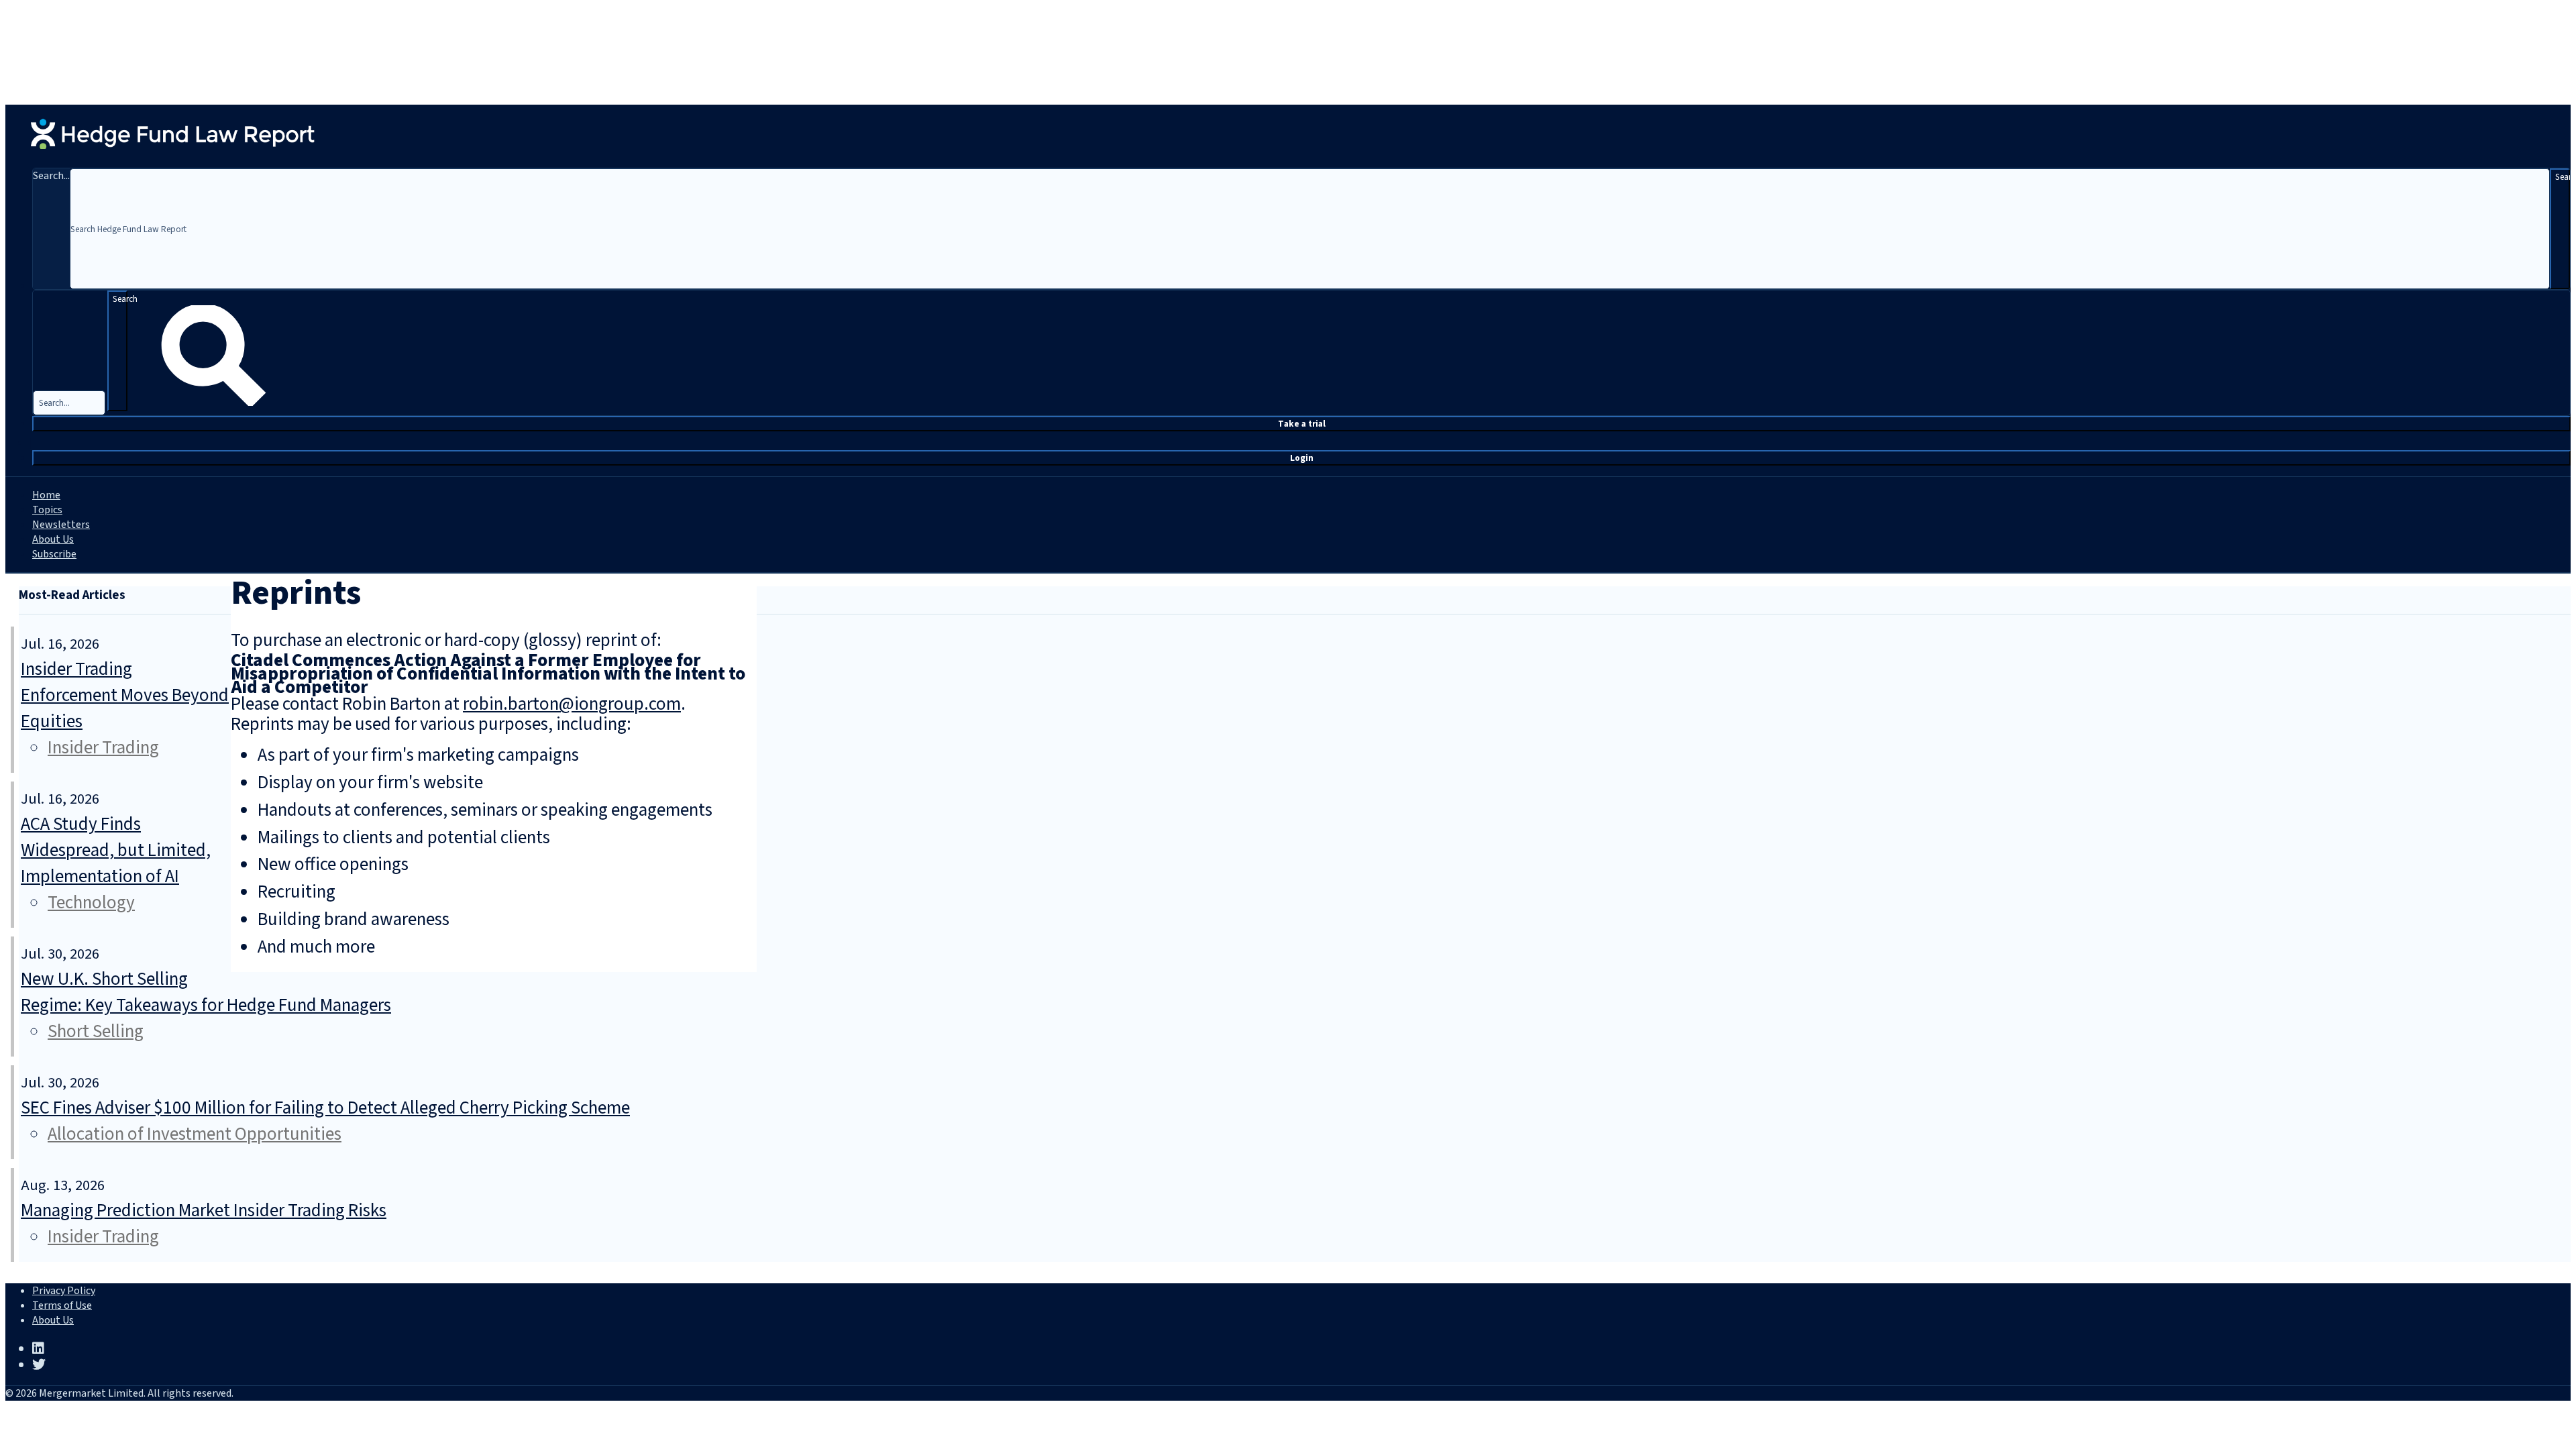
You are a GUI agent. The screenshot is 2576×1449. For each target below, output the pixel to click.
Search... (51, 176)
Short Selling (96, 1031)
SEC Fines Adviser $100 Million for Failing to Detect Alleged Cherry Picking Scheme (325, 1108)
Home (46, 495)
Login (1302, 458)
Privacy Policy (64, 1291)
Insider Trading (103, 748)
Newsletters (61, 525)
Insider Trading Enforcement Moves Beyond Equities (125, 695)
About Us (53, 539)
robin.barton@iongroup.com (572, 704)
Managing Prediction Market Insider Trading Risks (204, 1211)
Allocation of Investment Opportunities (195, 1134)
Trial (1302, 424)
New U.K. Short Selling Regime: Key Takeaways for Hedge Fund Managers (206, 992)
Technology (91, 903)
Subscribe (54, 554)
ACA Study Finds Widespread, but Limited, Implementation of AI (116, 850)
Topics (47, 510)
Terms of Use (62, 1305)
